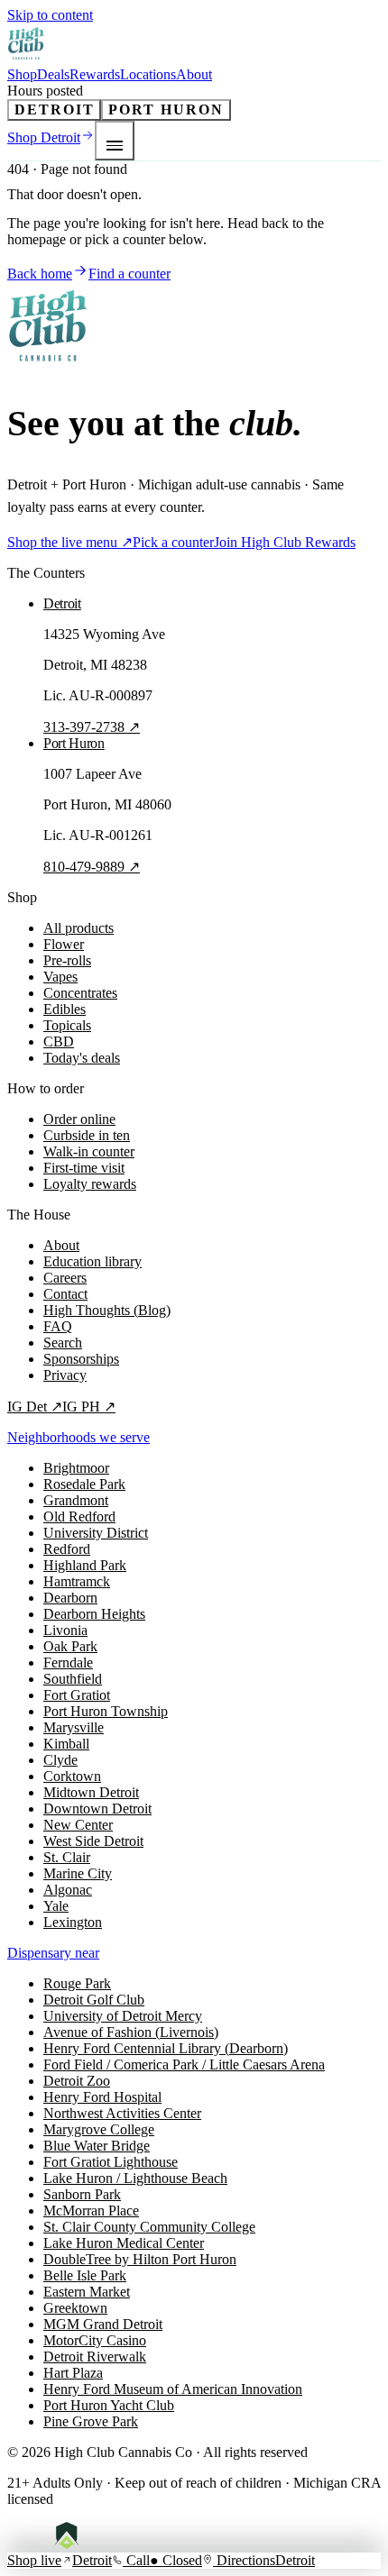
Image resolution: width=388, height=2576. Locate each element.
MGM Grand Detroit (103, 2324)
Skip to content (50, 15)
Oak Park (70, 1646)
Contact (65, 1294)
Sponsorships (81, 1359)
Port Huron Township (106, 1711)
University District (96, 1533)
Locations (148, 74)
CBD (59, 1041)
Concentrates (80, 993)
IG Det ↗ (35, 1407)
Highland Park (85, 1565)
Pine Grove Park (91, 2421)
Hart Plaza (73, 2373)
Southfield (73, 1679)
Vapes (60, 977)
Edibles (65, 1009)
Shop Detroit (44, 137)
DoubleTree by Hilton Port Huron (140, 2259)
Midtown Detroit (91, 1792)
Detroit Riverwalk (95, 2357)
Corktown (72, 1776)
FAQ (58, 1326)
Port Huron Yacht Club (109, 2405)
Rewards (95, 74)
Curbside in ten (87, 1135)
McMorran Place (91, 2211)
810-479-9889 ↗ (92, 867)
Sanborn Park (82, 2194)
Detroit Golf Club (94, 2000)
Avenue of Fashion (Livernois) (131, 2032)
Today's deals (82, 1058)
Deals (53, 74)
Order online (79, 1119)
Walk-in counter (89, 1151)
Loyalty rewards (90, 1184)
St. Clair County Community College (149, 2227)
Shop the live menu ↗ (70, 542)
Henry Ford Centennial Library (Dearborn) (166, 2048)
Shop (22, 74)
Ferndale (68, 1663)
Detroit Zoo (77, 2081)
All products (79, 928)
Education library (92, 1261)
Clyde (60, 1760)
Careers (65, 1278)
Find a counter (129, 274)
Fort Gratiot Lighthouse (111, 2162)
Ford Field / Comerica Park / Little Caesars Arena (184, 2064)
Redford (67, 1549)
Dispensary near (53, 1953)
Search (63, 1343)
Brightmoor (76, 1468)
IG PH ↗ (89, 1407)
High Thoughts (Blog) (107, 1310)
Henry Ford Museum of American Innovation (173, 2389)
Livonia (65, 1630)
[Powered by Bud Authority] (80, 2544)
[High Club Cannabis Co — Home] (27, 58)
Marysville (74, 1727)
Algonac (68, 1890)
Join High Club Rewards (285, 542)
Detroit (54, 110)
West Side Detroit (93, 1841)
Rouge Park (77, 1983)
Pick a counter (173, 542)
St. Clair (67, 1857)
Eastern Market (87, 2292)
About (194, 74)
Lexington (73, 1922)
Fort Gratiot (77, 1695)
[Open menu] (115, 141)
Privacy (65, 1375)
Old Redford (79, 1516)
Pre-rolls (67, 960)
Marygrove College (99, 2129)
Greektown (75, 2308)
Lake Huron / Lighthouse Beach (135, 2178)
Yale (56, 1906)
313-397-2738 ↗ (92, 727)
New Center (78, 1825)
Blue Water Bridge (97, 2146)
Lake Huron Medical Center (124, 2243)
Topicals (67, 1025)
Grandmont (76, 1500)
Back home (40, 274)
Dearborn (70, 1598)
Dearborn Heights (94, 1614)
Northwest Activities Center (122, 2113)
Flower (64, 944)
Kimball (66, 1744)
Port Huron (166, 110)
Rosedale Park (84, 1484)
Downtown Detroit (97, 1809)
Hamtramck (77, 1581)
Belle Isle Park (85, 2275)
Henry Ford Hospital (102, 2097)
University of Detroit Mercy (123, 2016)
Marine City (78, 1873)
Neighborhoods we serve (79, 1437)
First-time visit (84, 1168)
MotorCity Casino (95, 2340)
